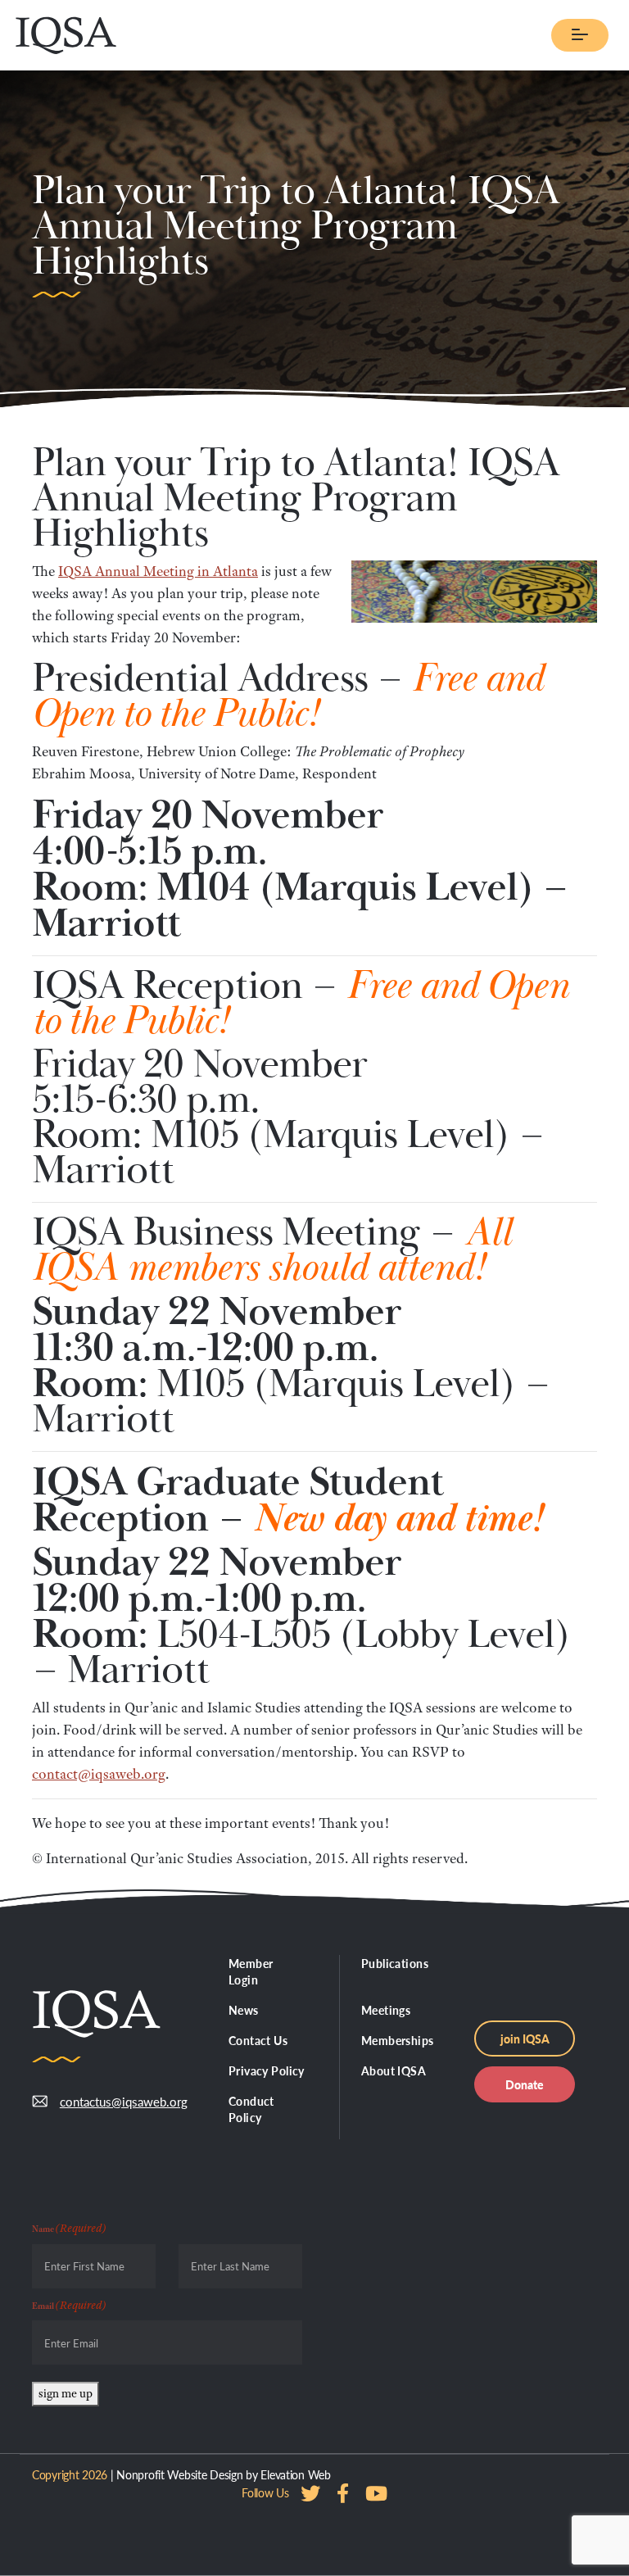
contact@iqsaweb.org (99, 1774)
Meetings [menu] (386, 2010)
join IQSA (525, 2039)
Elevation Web (295, 2474)
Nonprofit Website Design (179, 2474)
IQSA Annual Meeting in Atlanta (158, 571)
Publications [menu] (395, 1963)
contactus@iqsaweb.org (124, 2101)
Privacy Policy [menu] (267, 2070)
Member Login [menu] (251, 1971)
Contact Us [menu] (258, 2040)
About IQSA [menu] (394, 2070)
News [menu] (244, 2010)
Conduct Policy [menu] (251, 2109)
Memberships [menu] (398, 2040)
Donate (525, 2084)
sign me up (66, 2393)
